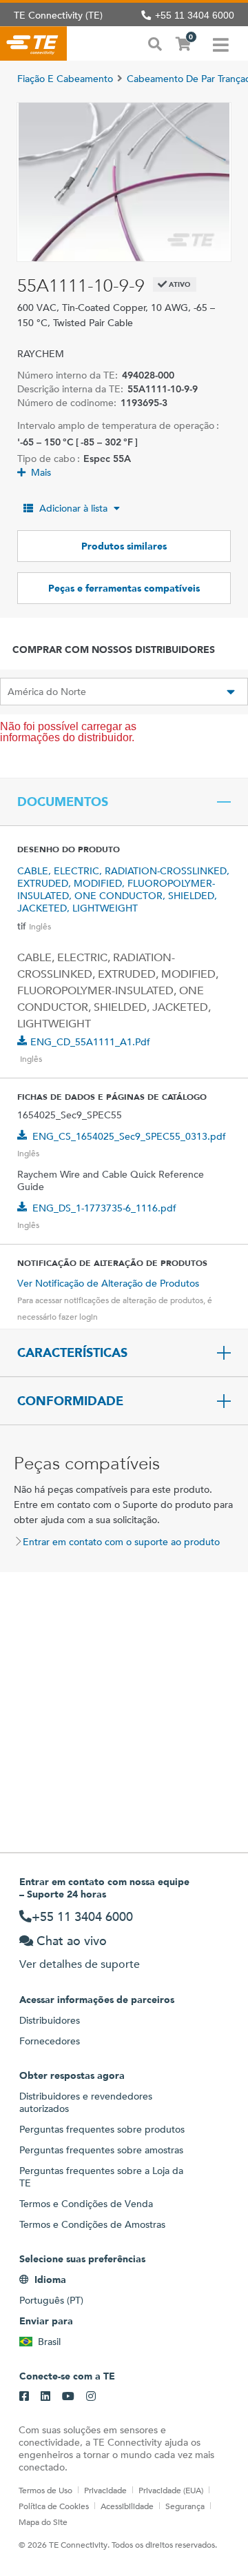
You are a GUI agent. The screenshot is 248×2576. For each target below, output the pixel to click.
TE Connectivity (33, 43)
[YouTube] (68, 2397)
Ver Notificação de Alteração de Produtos (108, 1283)
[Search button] (155, 43)
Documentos (63, 802)
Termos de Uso (45, 2490)
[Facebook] (24, 2397)
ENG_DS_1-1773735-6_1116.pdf (104, 1208)
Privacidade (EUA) (171, 2490)
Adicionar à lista (73, 508)
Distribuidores (50, 2020)
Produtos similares (124, 546)
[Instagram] (91, 2397)
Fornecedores (50, 2041)
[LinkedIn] (45, 2397)
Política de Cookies (54, 2506)
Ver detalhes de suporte (80, 1964)
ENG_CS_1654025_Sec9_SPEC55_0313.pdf (129, 1136)
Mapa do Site (43, 2522)
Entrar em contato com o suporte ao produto (121, 1542)
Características (72, 1353)
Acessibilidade (127, 2506)
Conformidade (70, 1401)
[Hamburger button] (221, 43)
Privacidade (105, 2490)
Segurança (185, 2506)
